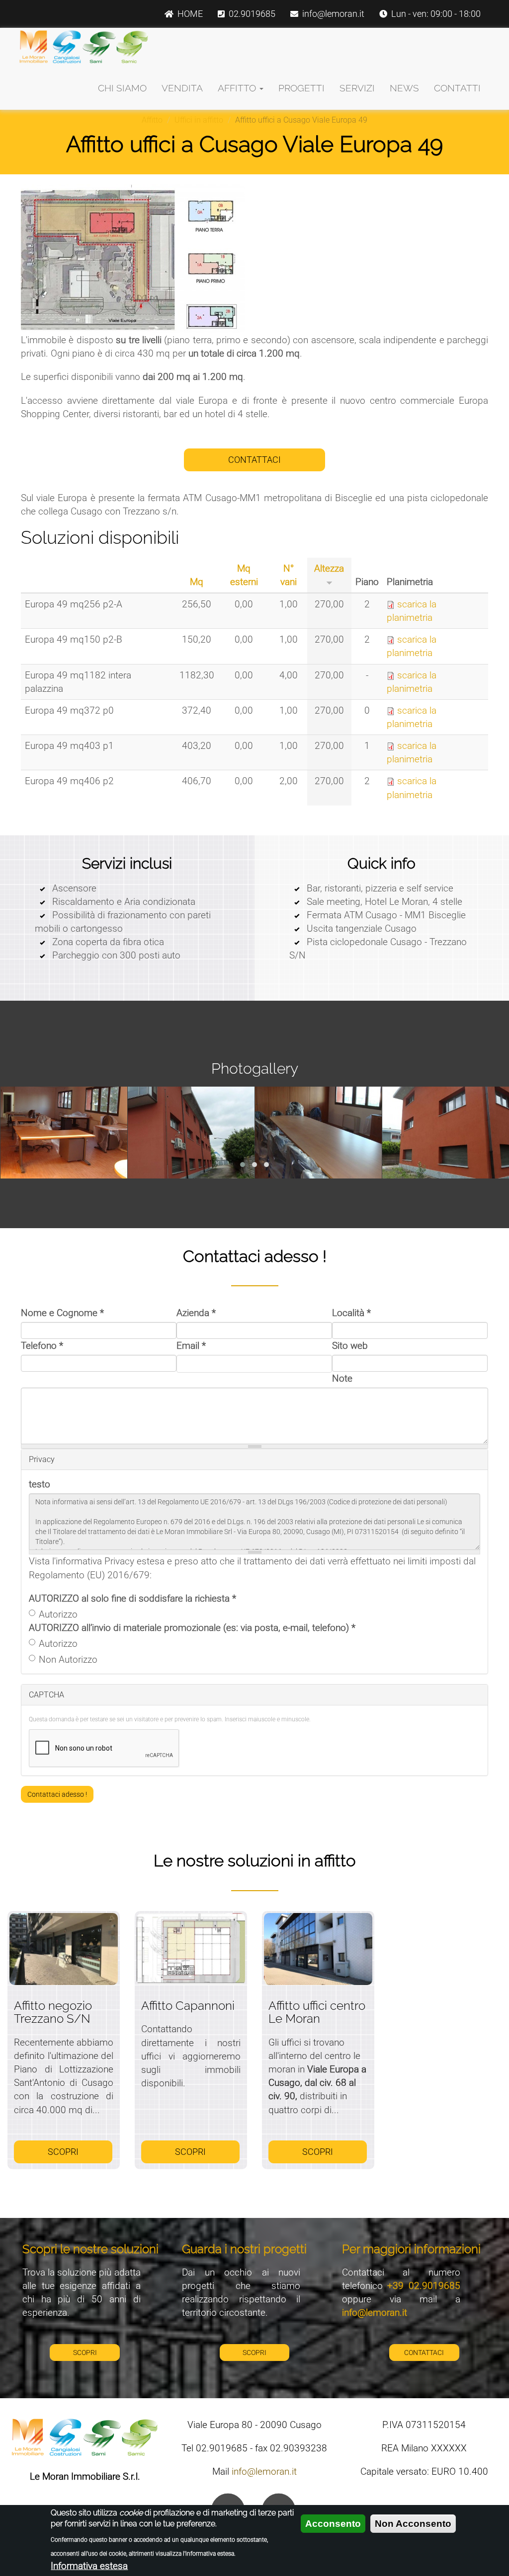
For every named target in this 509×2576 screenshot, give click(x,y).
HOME (190, 14)
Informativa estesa (89, 2566)
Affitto (238, 88)
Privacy (42, 1459)
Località (351, 1313)
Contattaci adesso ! (57, 1794)
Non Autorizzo (68, 1659)
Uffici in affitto (199, 120)
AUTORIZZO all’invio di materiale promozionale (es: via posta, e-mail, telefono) (192, 1628)
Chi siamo (122, 88)
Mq (197, 582)
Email (191, 1346)
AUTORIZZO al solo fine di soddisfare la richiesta (132, 1598)
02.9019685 (252, 14)
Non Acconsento (413, 2524)
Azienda (196, 1313)
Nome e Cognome (62, 1313)
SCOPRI (63, 2152)
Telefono (42, 1346)
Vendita (182, 88)
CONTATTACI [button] (254, 460)
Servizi (357, 88)
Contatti (457, 88)
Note (342, 1378)
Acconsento (333, 2524)
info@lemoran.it (333, 14)
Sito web (350, 1346)
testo (40, 1484)
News (404, 88)
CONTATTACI (424, 2353)
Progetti (301, 88)
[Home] (84, 47)
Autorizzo (58, 1614)
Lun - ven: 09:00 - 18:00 (436, 14)
